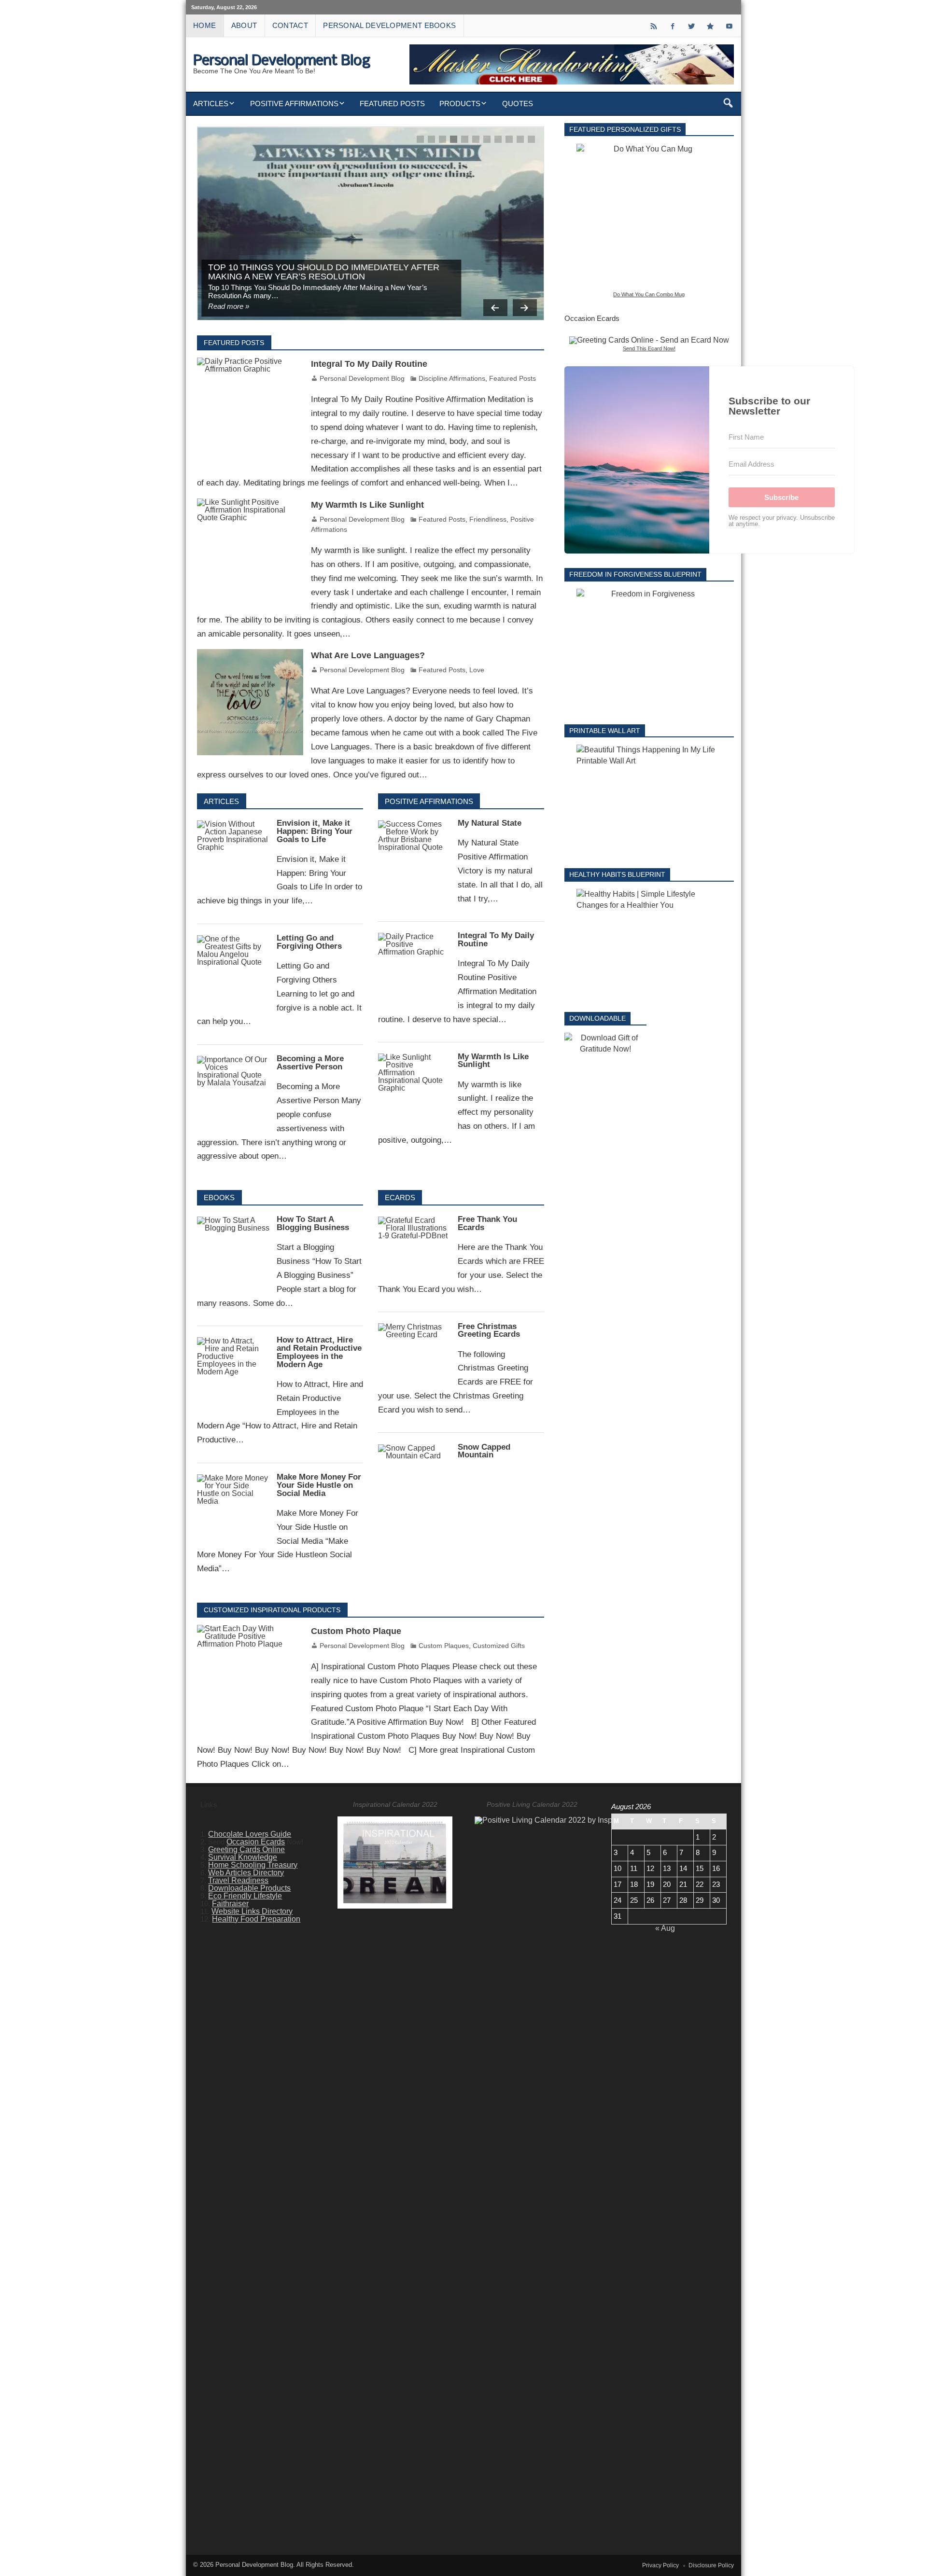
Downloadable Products (249, 1888)
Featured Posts (392, 104)
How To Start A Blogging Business (313, 1223)
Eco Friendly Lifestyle (245, 1896)
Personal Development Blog (362, 378)
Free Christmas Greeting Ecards (489, 1330)
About (244, 25)
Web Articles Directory (246, 1873)
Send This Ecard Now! (649, 348)
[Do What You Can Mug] (649, 216)
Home (204, 25)
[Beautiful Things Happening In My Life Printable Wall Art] (649, 799)
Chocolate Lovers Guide (250, 1834)
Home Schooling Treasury (253, 1865)
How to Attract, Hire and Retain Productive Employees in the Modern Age (319, 1352)
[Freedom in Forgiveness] (649, 649)
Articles (211, 104)
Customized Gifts (499, 1646)
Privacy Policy (660, 2565)
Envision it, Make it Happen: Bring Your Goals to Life (315, 831)
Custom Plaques (444, 1646)
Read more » (229, 306)
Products (460, 104)
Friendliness (488, 519)
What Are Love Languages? (368, 655)
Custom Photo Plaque (356, 1631)
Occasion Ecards (256, 1842)
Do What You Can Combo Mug (649, 294)
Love (477, 670)
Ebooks (219, 1198)
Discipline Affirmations (452, 378)
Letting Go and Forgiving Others (309, 942)
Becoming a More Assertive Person (310, 1063)
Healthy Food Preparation (256, 1919)
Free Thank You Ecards (487, 1223)
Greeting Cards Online (246, 1849)
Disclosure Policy (711, 2565)
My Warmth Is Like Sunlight (367, 505)
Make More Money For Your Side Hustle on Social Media (319, 1485)
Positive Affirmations (294, 104)
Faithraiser (230, 1904)
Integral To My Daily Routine (369, 364)
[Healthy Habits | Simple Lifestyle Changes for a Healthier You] (649, 943)
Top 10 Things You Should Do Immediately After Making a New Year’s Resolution (324, 271)
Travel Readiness (238, 1880)
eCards (400, 1198)
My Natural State (490, 823)
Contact (290, 25)
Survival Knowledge (243, 1857)
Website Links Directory (252, 1911)
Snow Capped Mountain (484, 1451)
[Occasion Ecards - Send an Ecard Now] (649, 340)
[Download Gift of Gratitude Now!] (605, 1044)
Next (525, 308)
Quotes (518, 104)
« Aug (665, 1928)
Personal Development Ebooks (389, 25)
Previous (495, 308)
